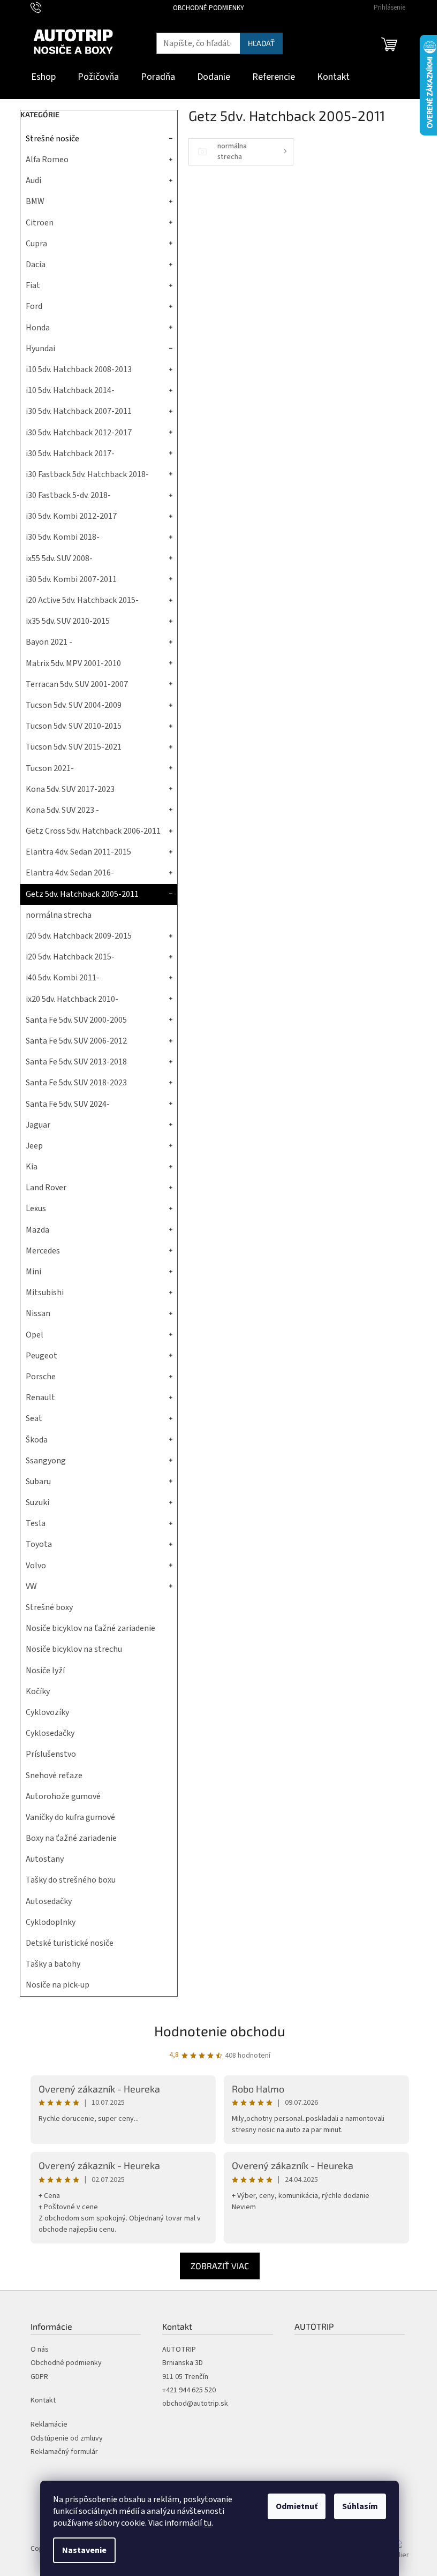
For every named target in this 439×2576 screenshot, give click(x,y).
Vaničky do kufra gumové (70, 1817)
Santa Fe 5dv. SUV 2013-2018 (76, 1062)
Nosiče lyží (45, 1671)
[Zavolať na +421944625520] (46, 7)
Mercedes (43, 1251)
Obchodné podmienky (209, 8)
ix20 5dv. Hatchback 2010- (72, 999)
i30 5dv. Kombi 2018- (63, 537)
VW (31, 1587)
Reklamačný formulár (64, 2452)
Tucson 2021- (50, 768)
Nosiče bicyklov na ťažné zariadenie (90, 1628)
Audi (33, 180)
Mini (33, 1272)
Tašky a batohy (53, 1964)
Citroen (40, 223)
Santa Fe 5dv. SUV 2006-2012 (76, 1041)
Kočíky (38, 1691)
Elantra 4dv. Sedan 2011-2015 (78, 852)
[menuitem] (43, 77)
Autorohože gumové (63, 1796)
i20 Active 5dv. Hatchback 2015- (82, 600)
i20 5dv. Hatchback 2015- (70, 957)
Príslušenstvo (51, 1754)
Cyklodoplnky (51, 1922)
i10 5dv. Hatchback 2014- (70, 390)
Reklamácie (49, 2425)
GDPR (39, 2377)
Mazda (37, 1230)
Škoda (37, 1440)
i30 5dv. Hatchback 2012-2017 (79, 433)
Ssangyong (46, 1461)
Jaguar (38, 1125)
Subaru (38, 1482)
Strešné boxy (49, 1607)
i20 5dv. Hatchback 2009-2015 (79, 936)
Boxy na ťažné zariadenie (71, 1838)
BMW (35, 201)
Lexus (36, 1208)
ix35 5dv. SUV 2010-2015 (68, 621)
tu (207, 2523)
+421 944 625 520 (189, 2390)
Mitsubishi (45, 1293)
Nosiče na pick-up (58, 1985)
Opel (35, 1335)
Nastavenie (84, 2550)
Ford (34, 306)
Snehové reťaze (54, 1776)
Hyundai (40, 349)
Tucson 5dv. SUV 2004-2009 (74, 705)
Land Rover (46, 1188)
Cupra (36, 244)
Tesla (36, 1523)
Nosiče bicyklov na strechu (74, 1649)
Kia (32, 1167)
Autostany (45, 1859)
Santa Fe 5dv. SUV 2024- (68, 1104)
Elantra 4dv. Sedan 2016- (70, 873)
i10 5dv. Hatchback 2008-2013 (79, 369)
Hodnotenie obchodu (220, 2031)
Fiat (33, 285)
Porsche (41, 1377)
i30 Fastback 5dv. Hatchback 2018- (87, 474)
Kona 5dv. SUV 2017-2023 (70, 789)
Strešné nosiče (52, 139)
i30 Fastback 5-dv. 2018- (68, 495)
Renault (40, 1397)
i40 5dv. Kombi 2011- (63, 978)
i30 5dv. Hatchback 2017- (70, 454)
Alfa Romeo (47, 160)
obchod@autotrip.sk (195, 2404)
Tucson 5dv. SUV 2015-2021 (74, 747)
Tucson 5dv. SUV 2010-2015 (74, 726)
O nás (40, 2350)
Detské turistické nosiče (70, 1943)
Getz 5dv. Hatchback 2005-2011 (82, 894)
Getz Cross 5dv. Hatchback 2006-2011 (93, 831)
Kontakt (43, 2401)
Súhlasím (360, 2506)
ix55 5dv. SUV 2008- (59, 558)
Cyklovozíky (47, 1712)
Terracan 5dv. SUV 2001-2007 (77, 684)
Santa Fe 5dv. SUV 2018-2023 (76, 1083)
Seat (34, 1418)
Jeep (34, 1146)
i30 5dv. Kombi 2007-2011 (71, 579)
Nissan (38, 1313)
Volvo (36, 1566)
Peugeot (41, 1356)
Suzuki (37, 1502)
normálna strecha (59, 915)
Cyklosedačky (50, 1733)
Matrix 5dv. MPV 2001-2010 (73, 663)
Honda (38, 328)
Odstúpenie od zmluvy (67, 2439)
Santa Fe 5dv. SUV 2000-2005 (76, 1020)
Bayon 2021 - (49, 642)
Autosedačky (49, 1901)
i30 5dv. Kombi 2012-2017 (71, 516)
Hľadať (261, 43)
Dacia (36, 265)
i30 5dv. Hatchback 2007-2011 (79, 411)
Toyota (39, 1544)
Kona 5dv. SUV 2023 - (62, 810)
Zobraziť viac (220, 2266)
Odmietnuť (297, 2506)
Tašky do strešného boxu (71, 1880)
